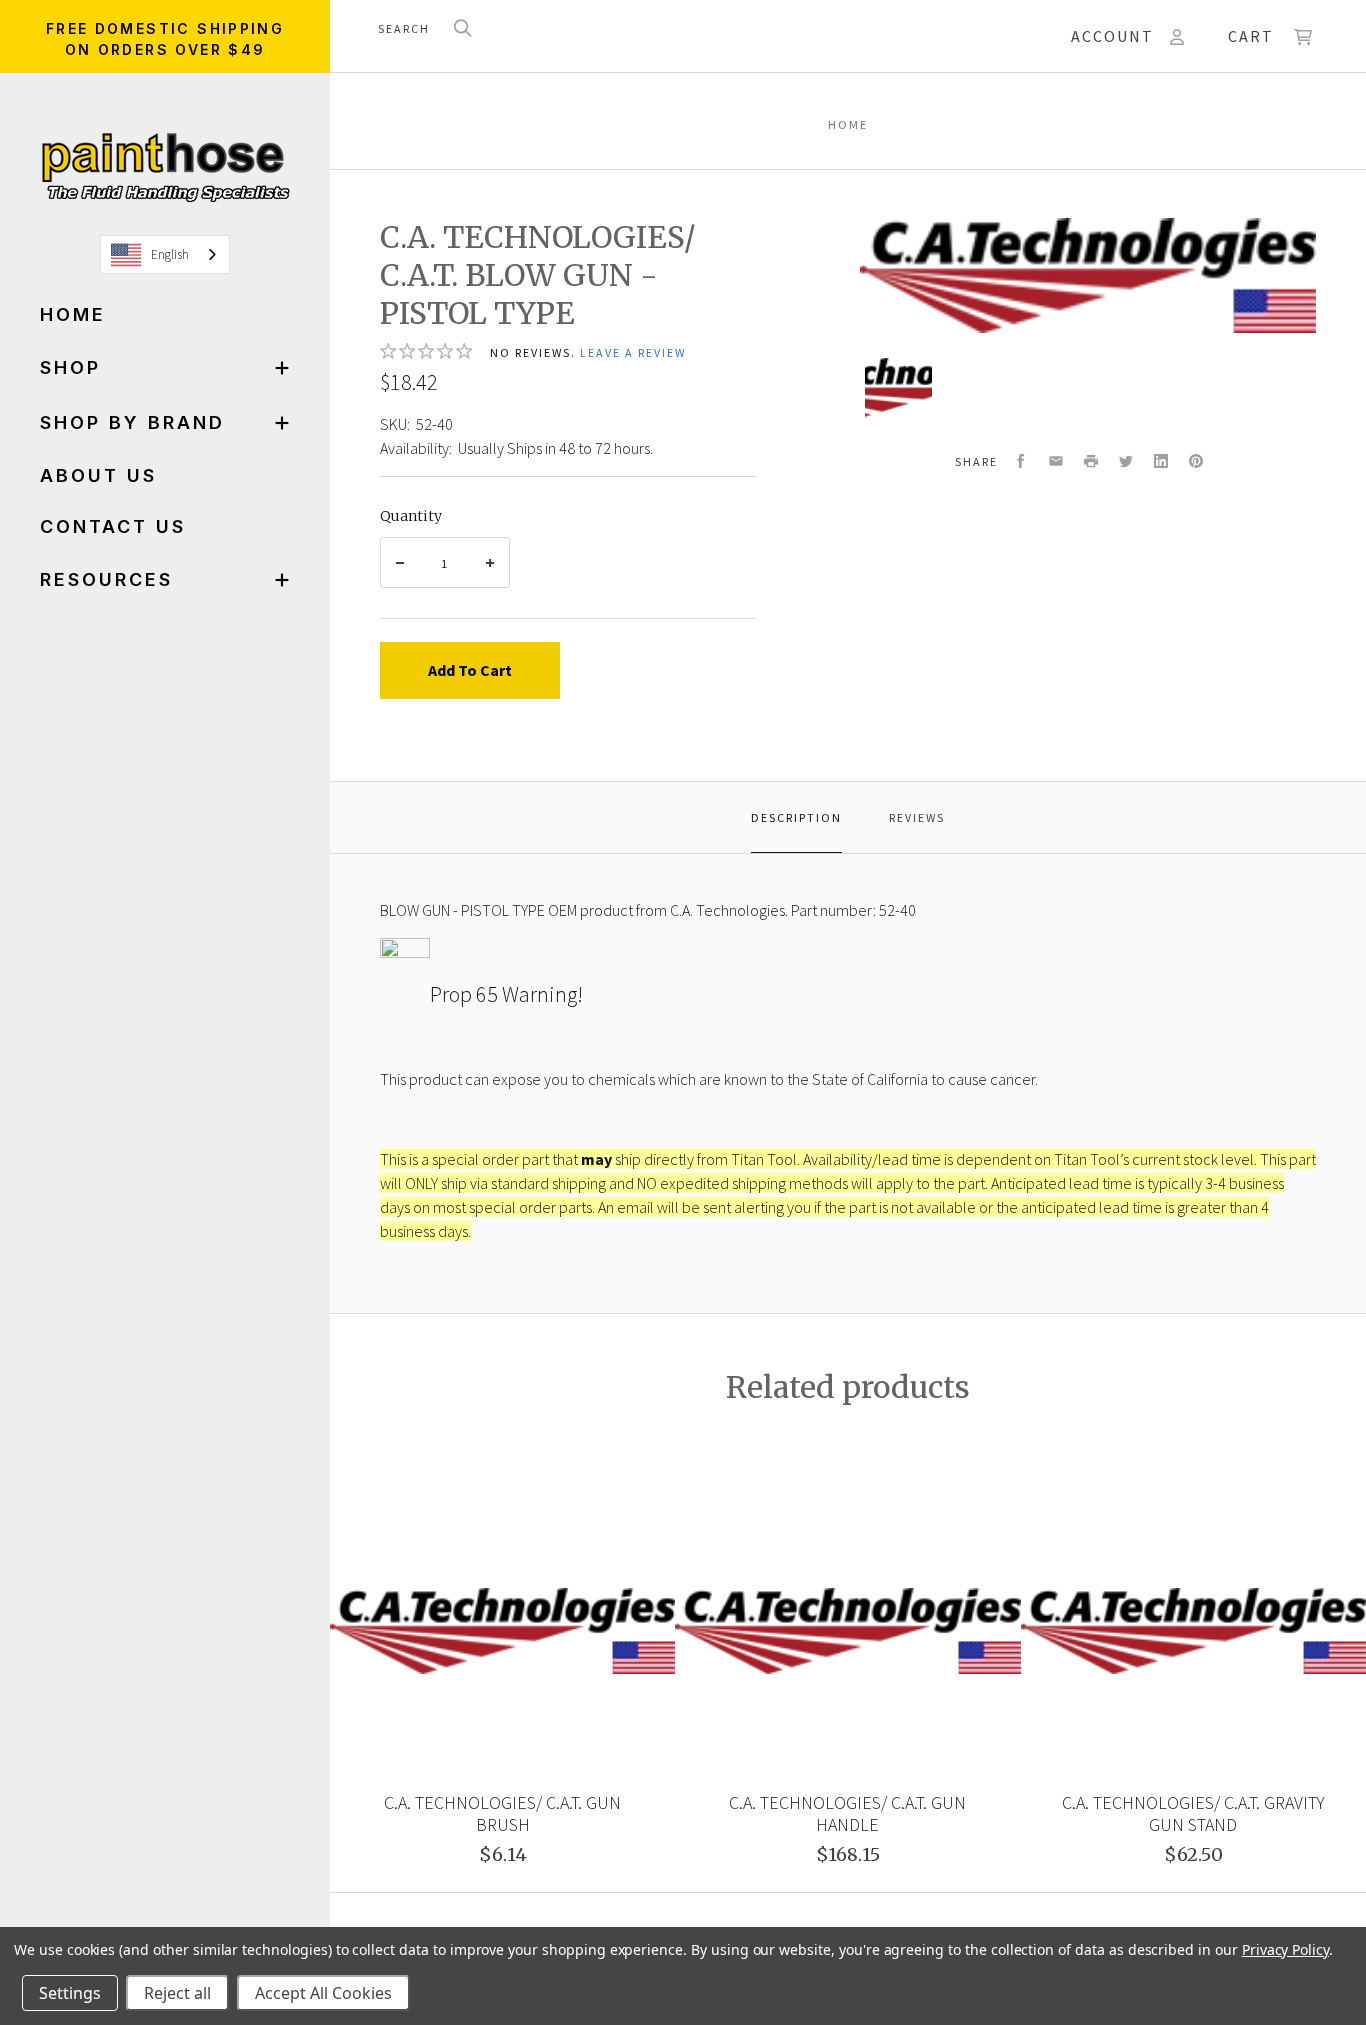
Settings (70, 1993)
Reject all (177, 1993)
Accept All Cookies (323, 1993)
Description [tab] (796, 817)
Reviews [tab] (917, 817)
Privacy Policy (1285, 1949)
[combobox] (165, 254)
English (170, 254)
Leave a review (633, 352)
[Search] (463, 29)
